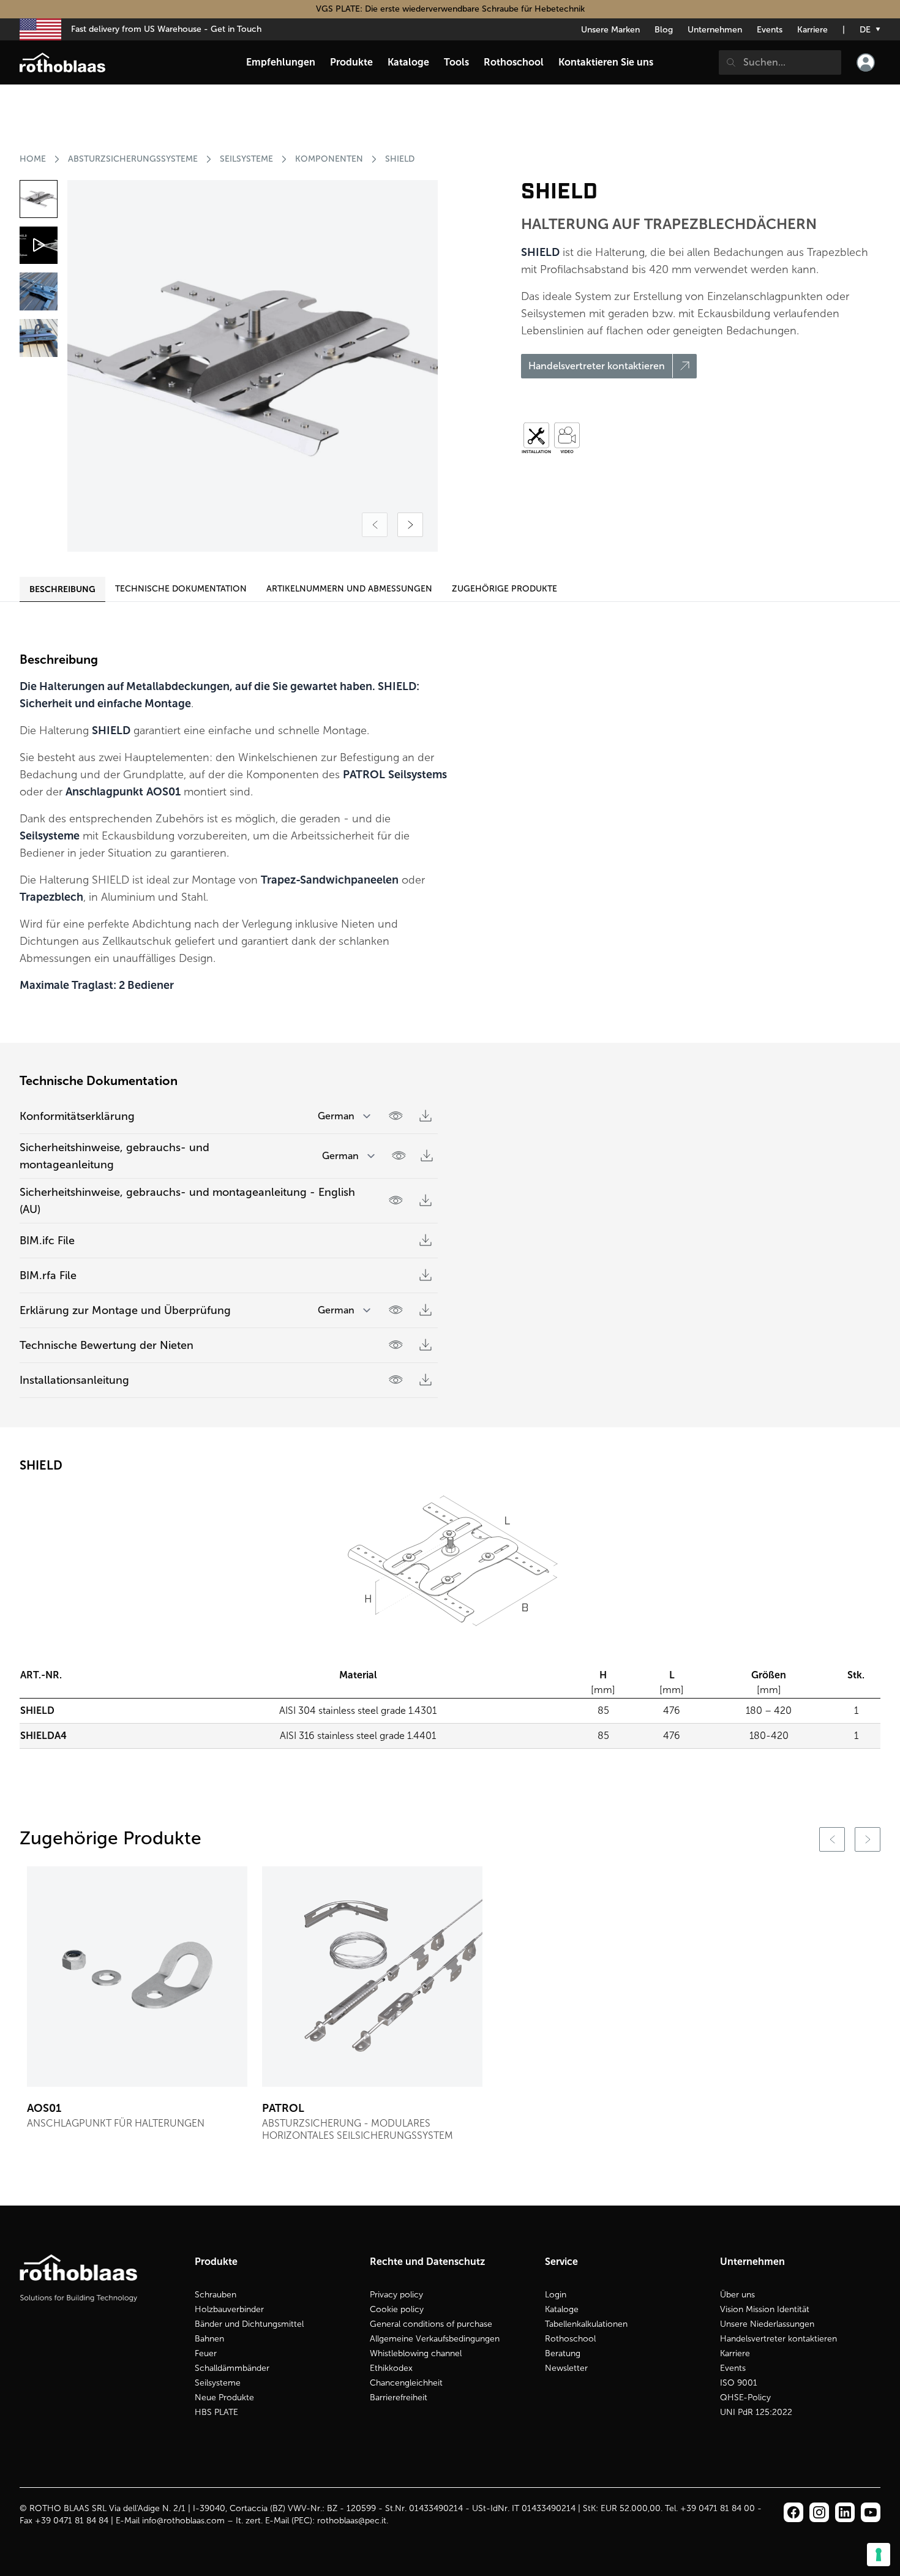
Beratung (563, 2353)
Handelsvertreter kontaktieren (778, 2339)
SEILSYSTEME (246, 159)
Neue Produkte (224, 2398)
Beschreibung (62, 589)
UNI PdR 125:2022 (756, 2412)
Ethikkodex (391, 2368)
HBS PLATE (216, 2412)
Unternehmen (715, 30)
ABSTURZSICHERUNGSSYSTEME (133, 159)
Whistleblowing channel (416, 2353)
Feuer (206, 2353)
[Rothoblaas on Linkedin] (819, 2512)
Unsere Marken (610, 30)
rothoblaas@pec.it (352, 2521)
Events (770, 30)
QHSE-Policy (745, 2398)
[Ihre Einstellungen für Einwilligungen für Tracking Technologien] (879, 2555)
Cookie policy (397, 2309)
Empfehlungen (281, 62)
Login (556, 2295)
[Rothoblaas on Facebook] (793, 2512)
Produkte (351, 62)
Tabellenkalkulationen (586, 2324)
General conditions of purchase (431, 2324)
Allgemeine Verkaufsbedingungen (435, 2339)
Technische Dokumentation (181, 589)
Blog (664, 30)
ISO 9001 (739, 2383)
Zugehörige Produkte (504, 589)
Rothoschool (570, 2339)
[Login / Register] (866, 62)
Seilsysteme (218, 2383)
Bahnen (209, 2339)
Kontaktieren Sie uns (606, 62)
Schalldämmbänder (232, 2368)
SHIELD (400, 159)
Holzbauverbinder (229, 2309)
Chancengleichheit (406, 2383)
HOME (33, 159)
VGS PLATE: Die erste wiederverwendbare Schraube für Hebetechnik (450, 9)
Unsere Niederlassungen (767, 2324)
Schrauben (216, 2295)
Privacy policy (396, 2295)
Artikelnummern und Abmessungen (349, 589)
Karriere (812, 30)
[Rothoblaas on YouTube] (871, 2512)
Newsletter (566, 2368)
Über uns (737, 2295)
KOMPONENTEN (329, 159)
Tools (456, 62)
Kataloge (562, 2309)
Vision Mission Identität (765, 2309)
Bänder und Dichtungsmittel (249, 2324)
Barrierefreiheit (399, 2398)
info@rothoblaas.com (183, 2521)
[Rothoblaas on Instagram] (845, 2512)
